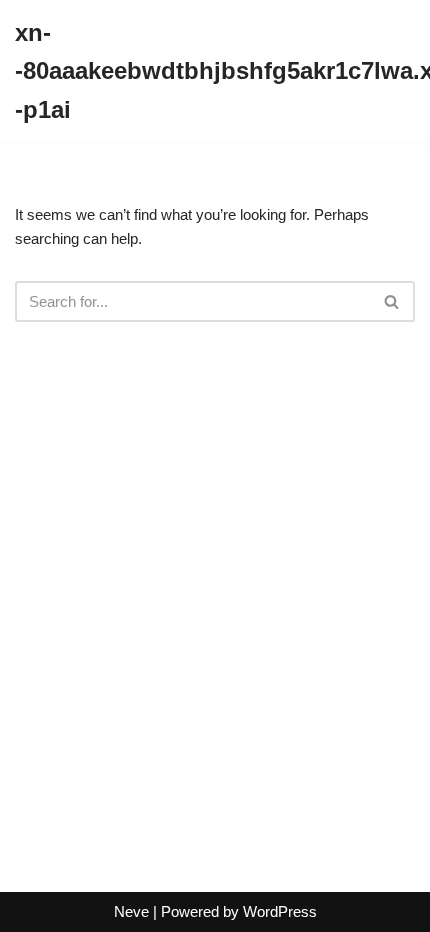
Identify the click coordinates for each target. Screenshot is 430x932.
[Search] (392, 301)
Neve (131, 911)
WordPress (280, 911)
